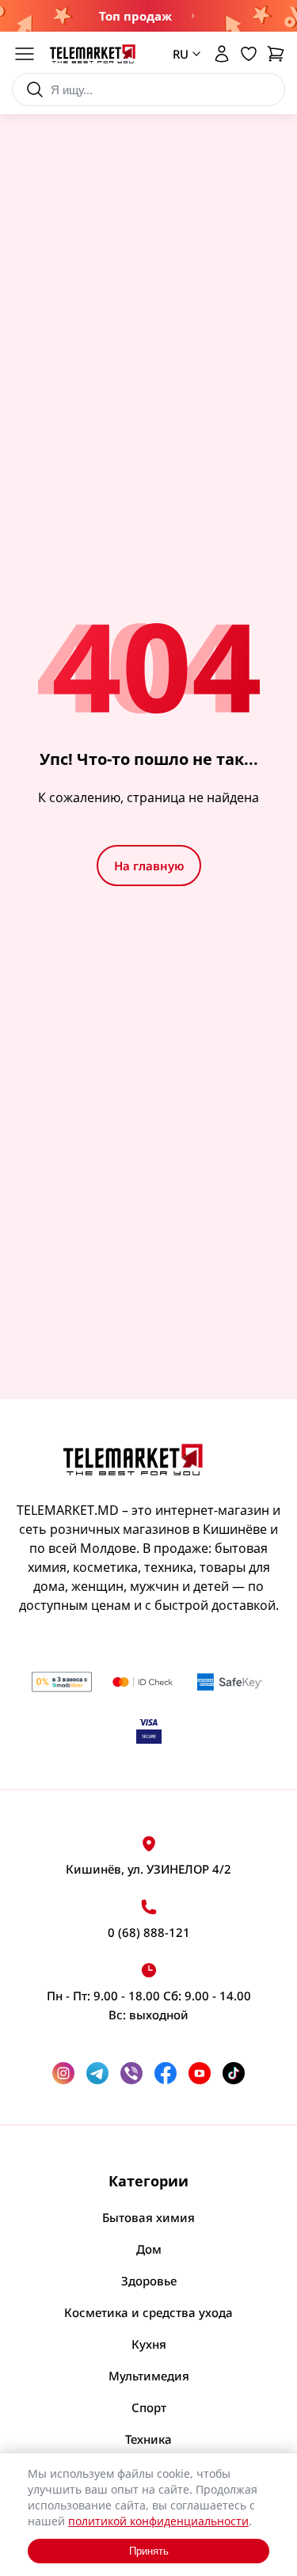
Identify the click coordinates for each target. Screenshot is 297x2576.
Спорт (149, 2407)
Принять (149, 2551)
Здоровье (149, 2281)
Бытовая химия (148, 2217)
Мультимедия (149, 2376)
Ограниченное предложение (191, 16)
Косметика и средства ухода (148, 2312)
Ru (175, 123)
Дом (149, 2249)
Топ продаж (135, 16)
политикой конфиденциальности (158, 2521)
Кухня (149, 2344)
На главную (149, 866)
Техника (148, 2439)
